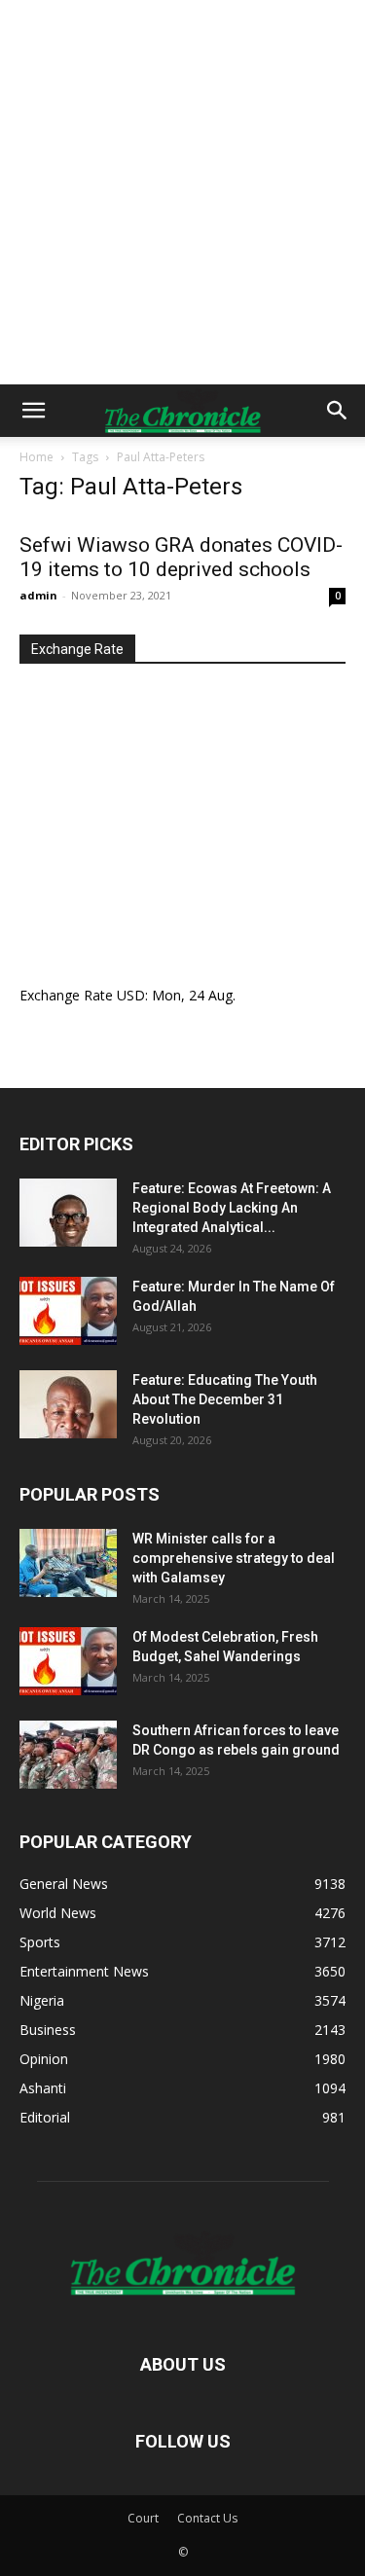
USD (131, 995)
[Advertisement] (182, 192)
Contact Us (207, 2518)
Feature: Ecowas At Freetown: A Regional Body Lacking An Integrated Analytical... (232, 1208)
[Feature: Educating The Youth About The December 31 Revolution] (68, 1404)
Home (36, 457)
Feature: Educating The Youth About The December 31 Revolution (225, 1399)
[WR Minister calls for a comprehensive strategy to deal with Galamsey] (68, 1563)
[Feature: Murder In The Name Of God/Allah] (68, 1311)
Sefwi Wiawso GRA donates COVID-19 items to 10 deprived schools (181, 557)
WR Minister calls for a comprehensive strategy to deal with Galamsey (234, 1558)
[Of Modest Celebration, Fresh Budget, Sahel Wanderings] (68, 1661)
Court (143, 2518)
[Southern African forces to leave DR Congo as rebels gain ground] (68, 1755)
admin (38, 595)
